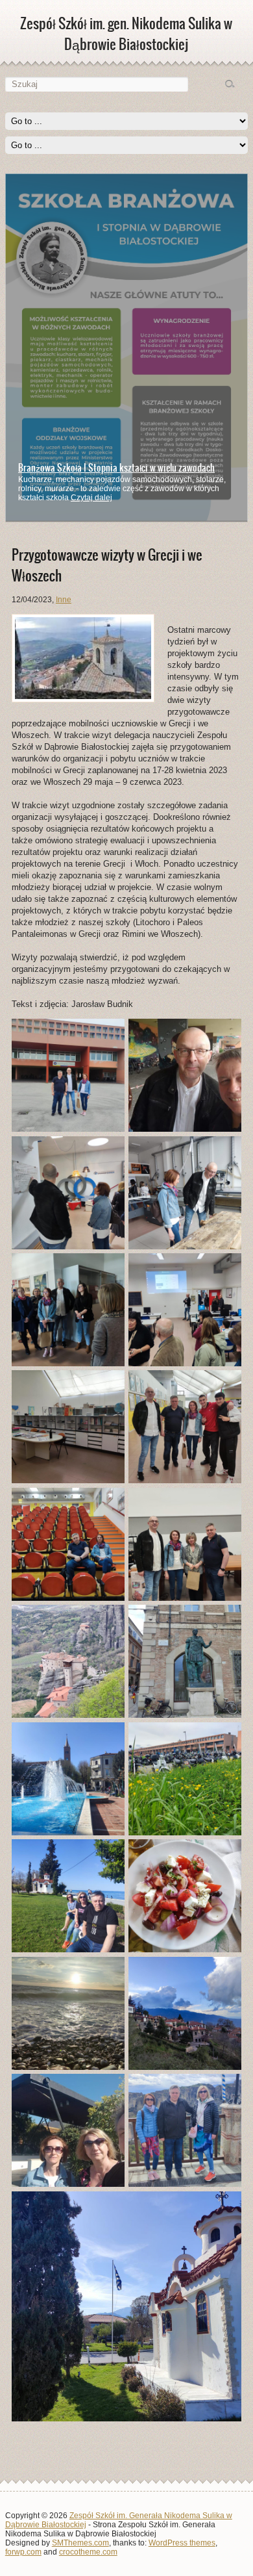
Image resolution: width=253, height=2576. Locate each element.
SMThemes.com (80, 2543)
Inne (64, 600)
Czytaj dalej (91, 498)
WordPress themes (182, 2543)
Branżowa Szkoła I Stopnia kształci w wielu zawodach (116, 468)
